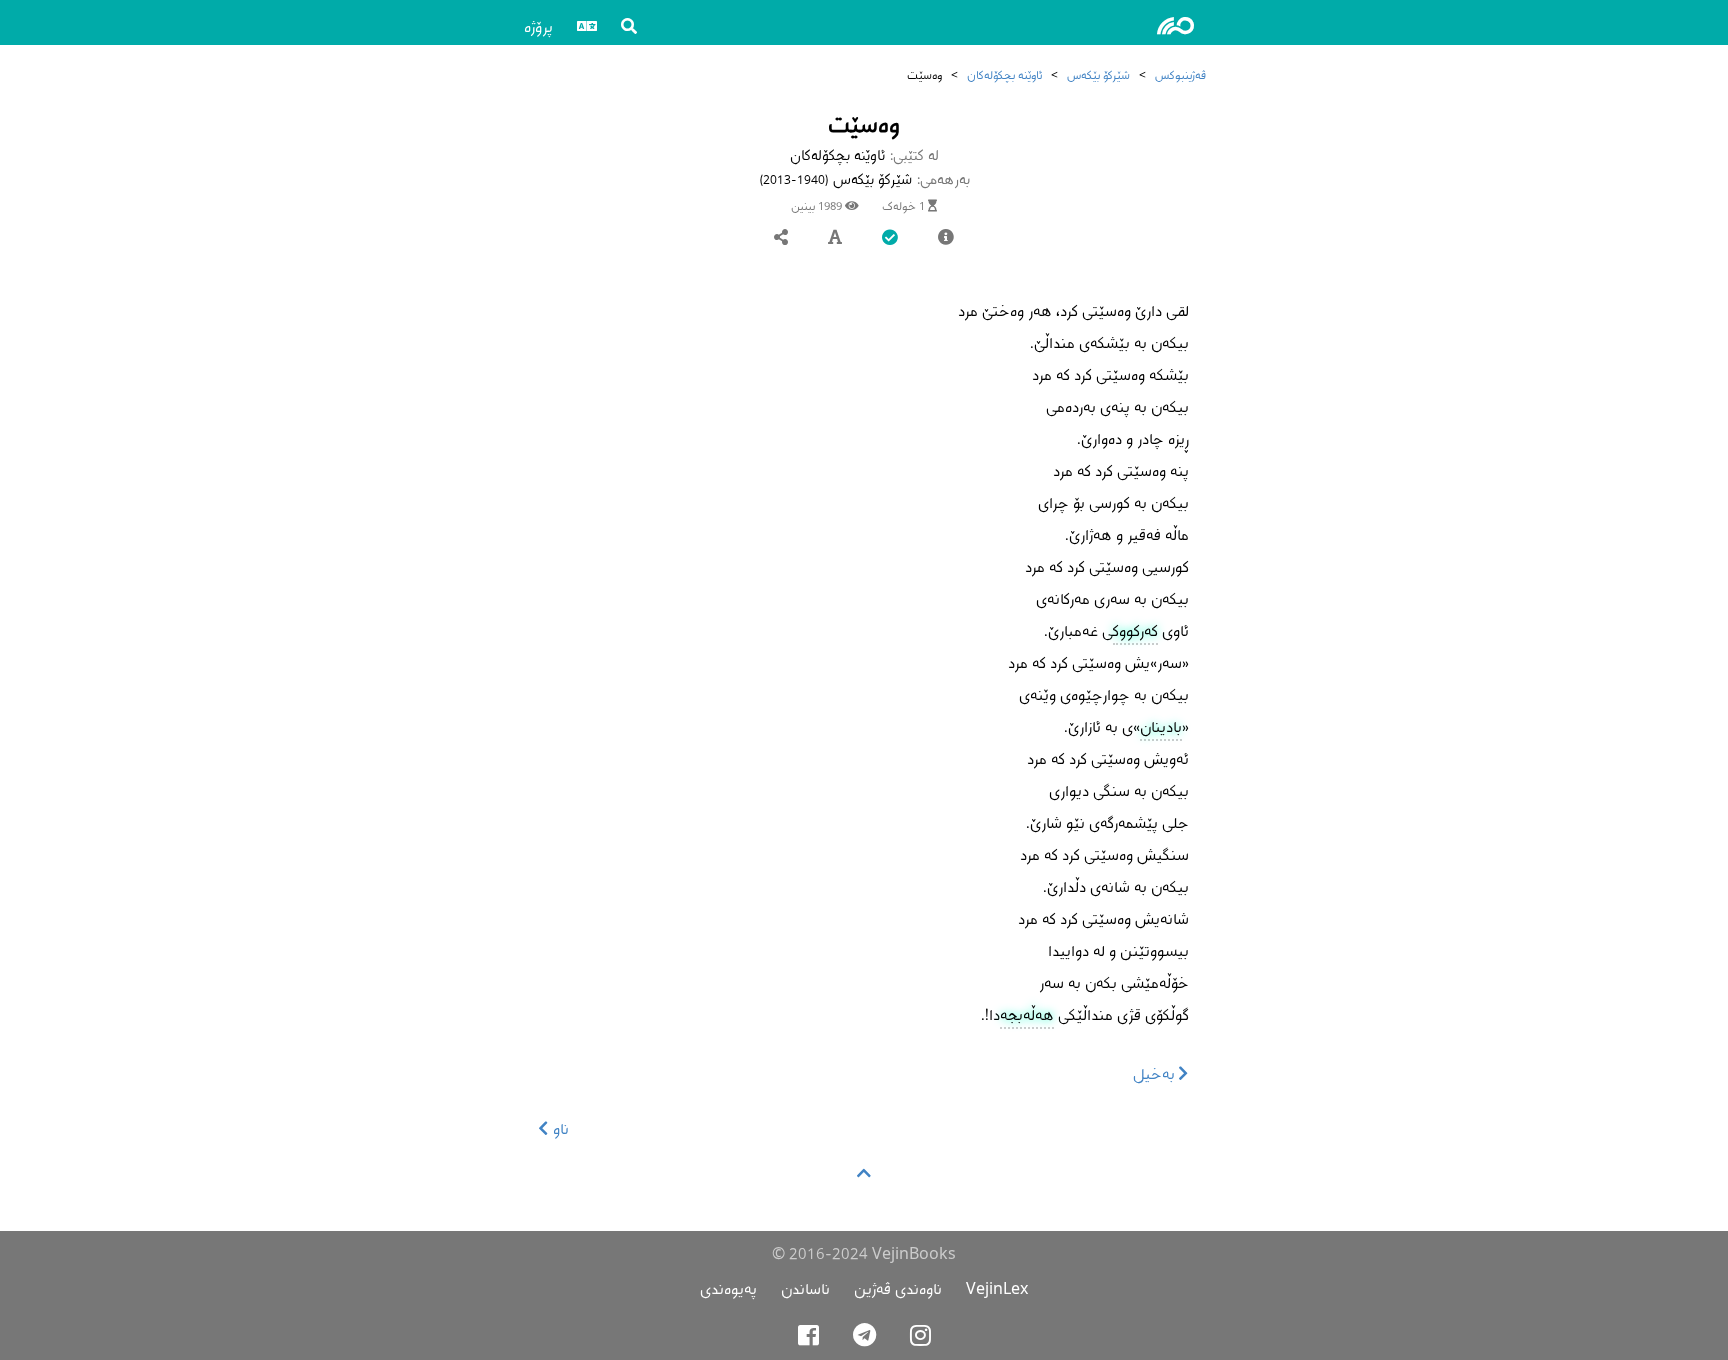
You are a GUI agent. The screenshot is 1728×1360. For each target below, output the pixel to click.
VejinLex (997, 1288)
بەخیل (1156, 1073)
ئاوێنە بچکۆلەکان (1004, 74)
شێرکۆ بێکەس (1098, 74)
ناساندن (805, 1288)
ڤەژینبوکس (1180, 74)
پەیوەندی (728, 1288)
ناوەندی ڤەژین (898, 1288)
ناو (559, 1128)
